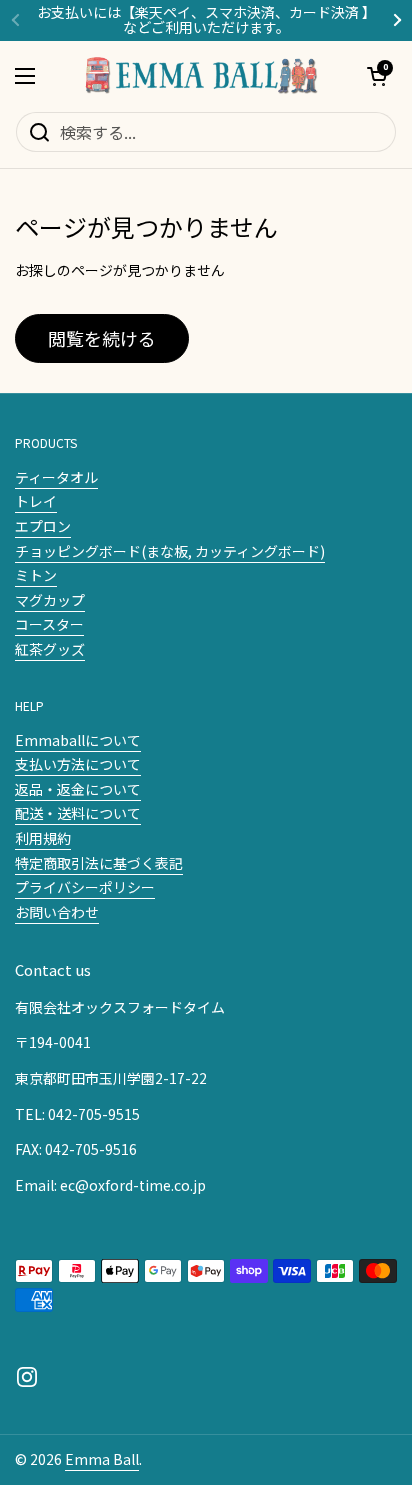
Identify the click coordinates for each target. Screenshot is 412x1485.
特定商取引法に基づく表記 (99, 863)
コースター (49, 624)
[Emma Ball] (201, 76)
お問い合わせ (57, 912)
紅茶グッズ (50, 649)
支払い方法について (78, 764)
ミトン (36, 575)
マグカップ (50, 600)
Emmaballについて (78, 740)
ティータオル (56, 477)
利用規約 (43, 838)
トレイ (36, 501)
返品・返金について (78, 789)
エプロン (43, 526)
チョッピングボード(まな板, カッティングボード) (170, 551)
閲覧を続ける (102, 338)
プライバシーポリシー (85, 887)
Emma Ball (102, 1459)
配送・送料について (78, 813)
